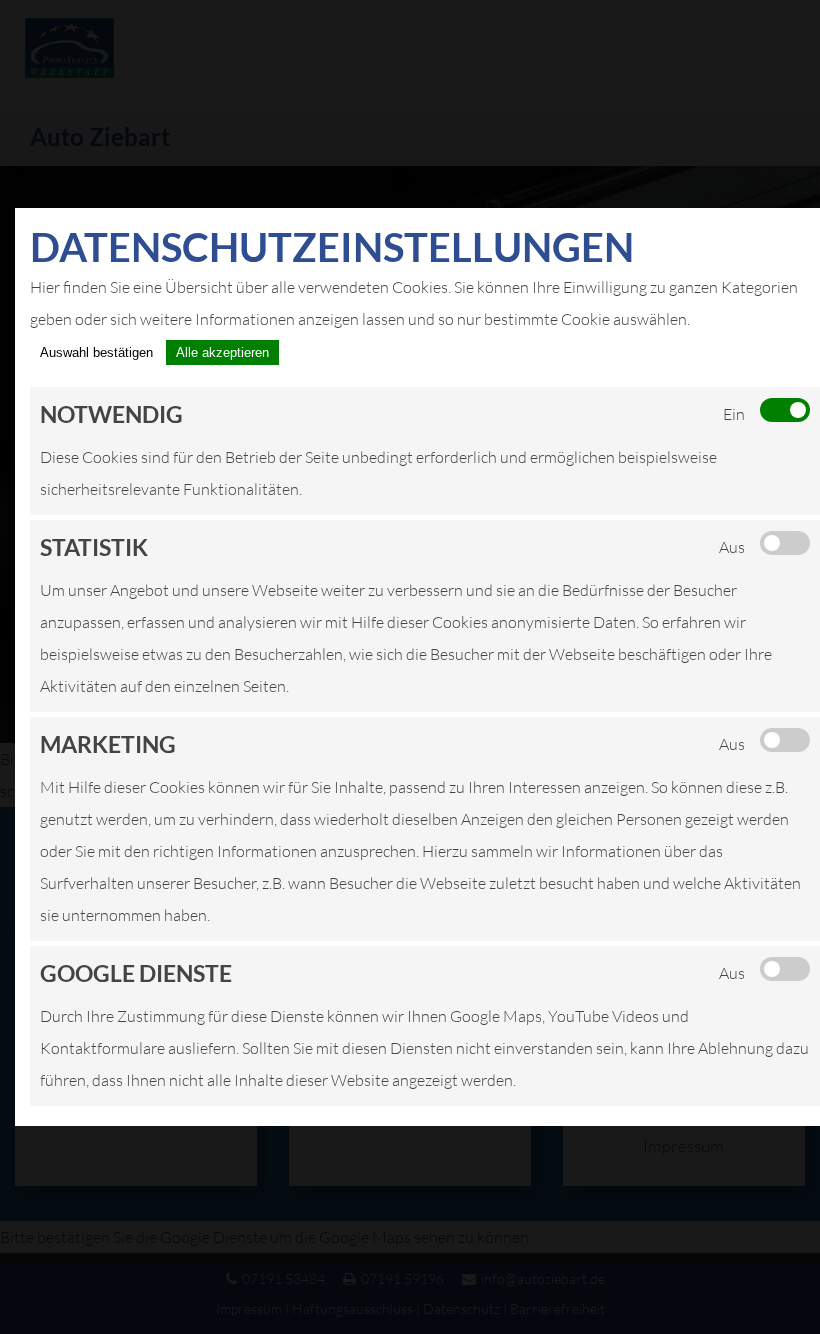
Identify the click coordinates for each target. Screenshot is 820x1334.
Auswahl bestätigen (96, 352)
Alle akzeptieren (222, 352)
